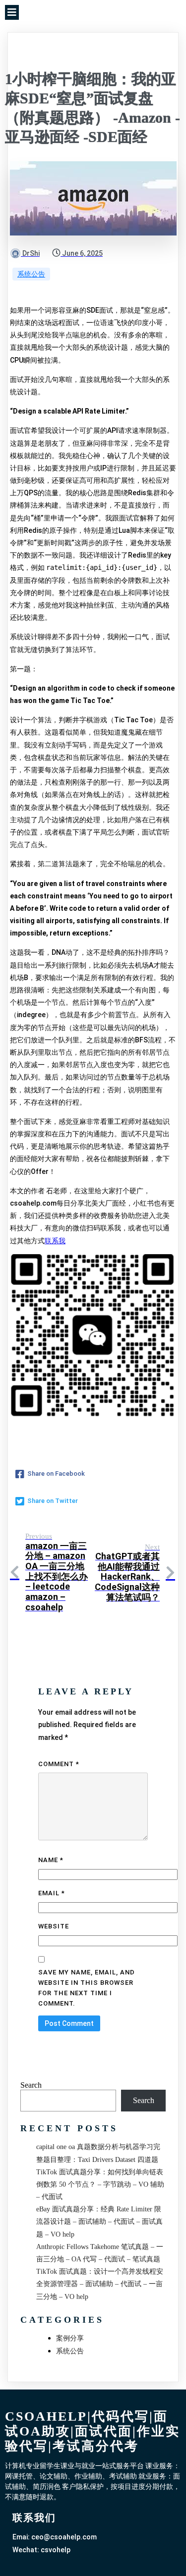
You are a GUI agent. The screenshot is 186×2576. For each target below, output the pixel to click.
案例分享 (70, 2338)
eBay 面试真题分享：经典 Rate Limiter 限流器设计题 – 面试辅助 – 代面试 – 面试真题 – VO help (99, 2222)
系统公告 (31, 274)
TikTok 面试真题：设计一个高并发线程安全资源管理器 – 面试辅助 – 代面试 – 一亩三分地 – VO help (100, 2284)
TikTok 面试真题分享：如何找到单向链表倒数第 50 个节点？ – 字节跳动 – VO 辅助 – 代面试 (100, 2184)
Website (54, 1926)
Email (52, 1893)
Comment (59, 1764)
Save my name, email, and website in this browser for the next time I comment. (87, 1988)
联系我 (55, 1241)
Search (31, 2085)
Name (51, 1860)
